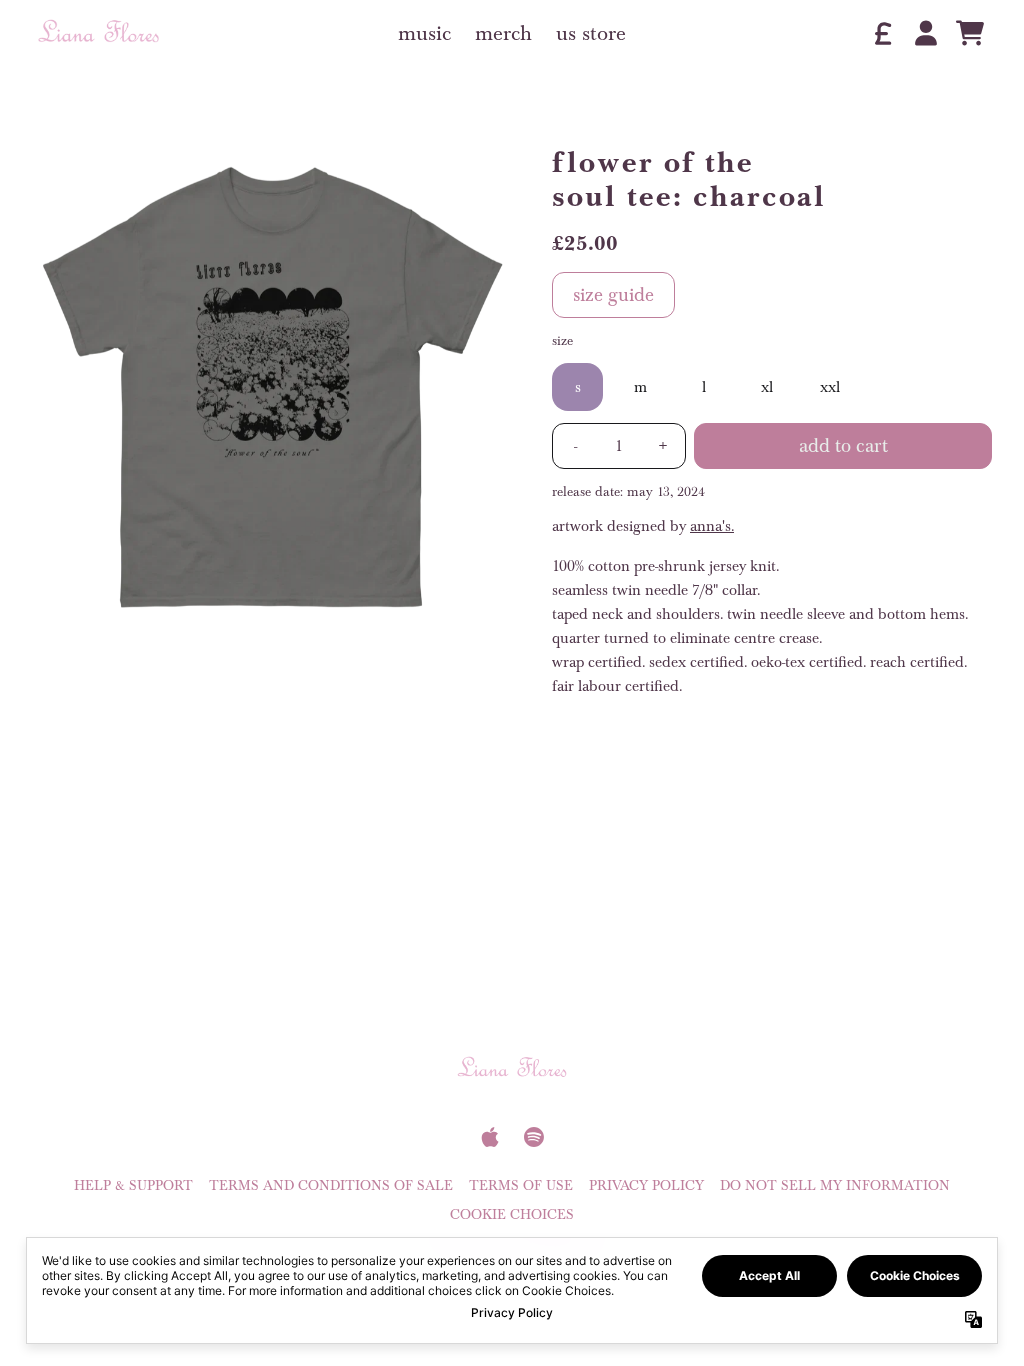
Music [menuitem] (424, 33)
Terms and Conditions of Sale (331, 1185)
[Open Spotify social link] (534, 1137)
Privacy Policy (646, 1185)
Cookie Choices (512, 1214)
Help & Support (133, 1185)
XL (767, 387)
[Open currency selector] (882, 33)
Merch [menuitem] (503, 33)
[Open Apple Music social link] (490, 1137)
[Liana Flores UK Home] (98, 33)
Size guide (613, 295)
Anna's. (712, 526)
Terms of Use (521, 1185)
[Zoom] (272, 387)
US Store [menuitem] (591, 33)
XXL (830, 387)
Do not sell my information (835, 1185)
